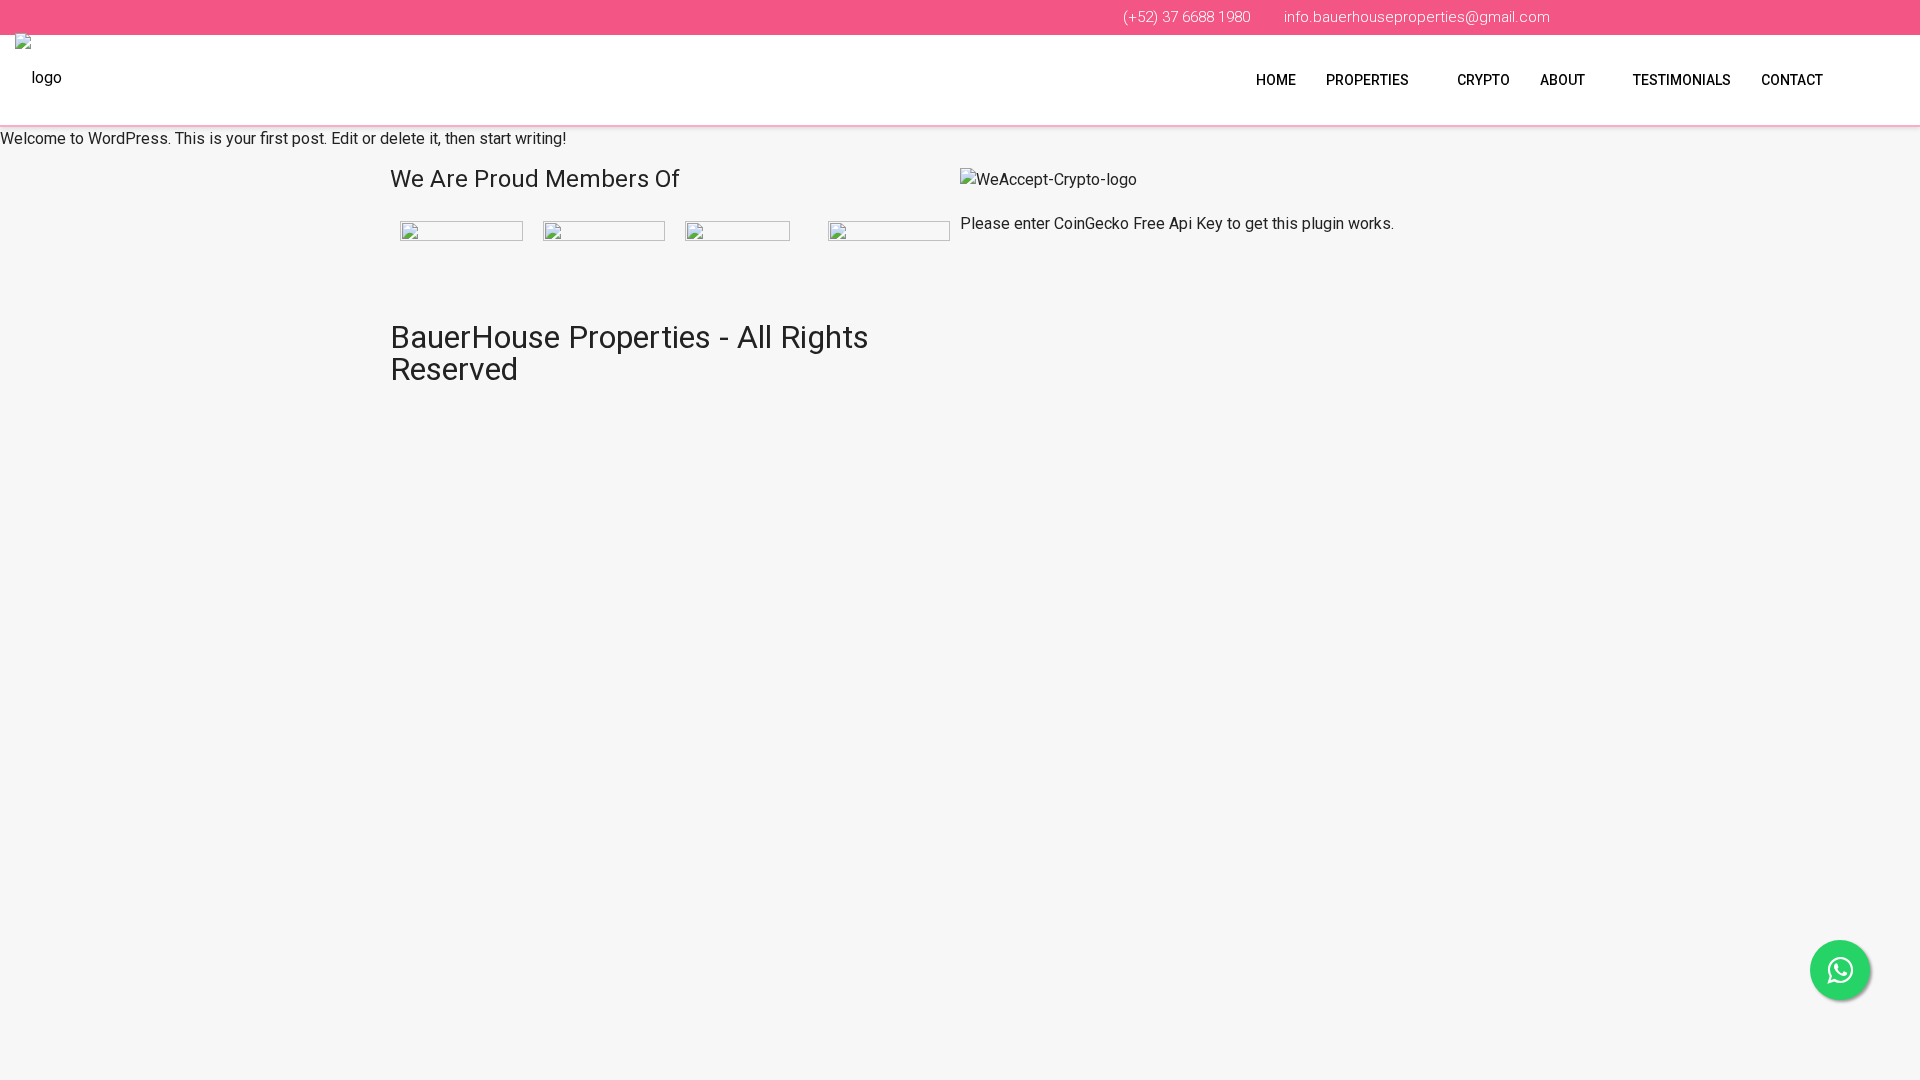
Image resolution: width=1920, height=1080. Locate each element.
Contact (1792, 80)
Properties (1367, 80)
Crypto (1483, 80)
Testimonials (1682, 80)
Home (1276, 80)
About (1562, 80)
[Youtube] (1039, 346)
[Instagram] (1093, 346)
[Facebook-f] (985, 346)
